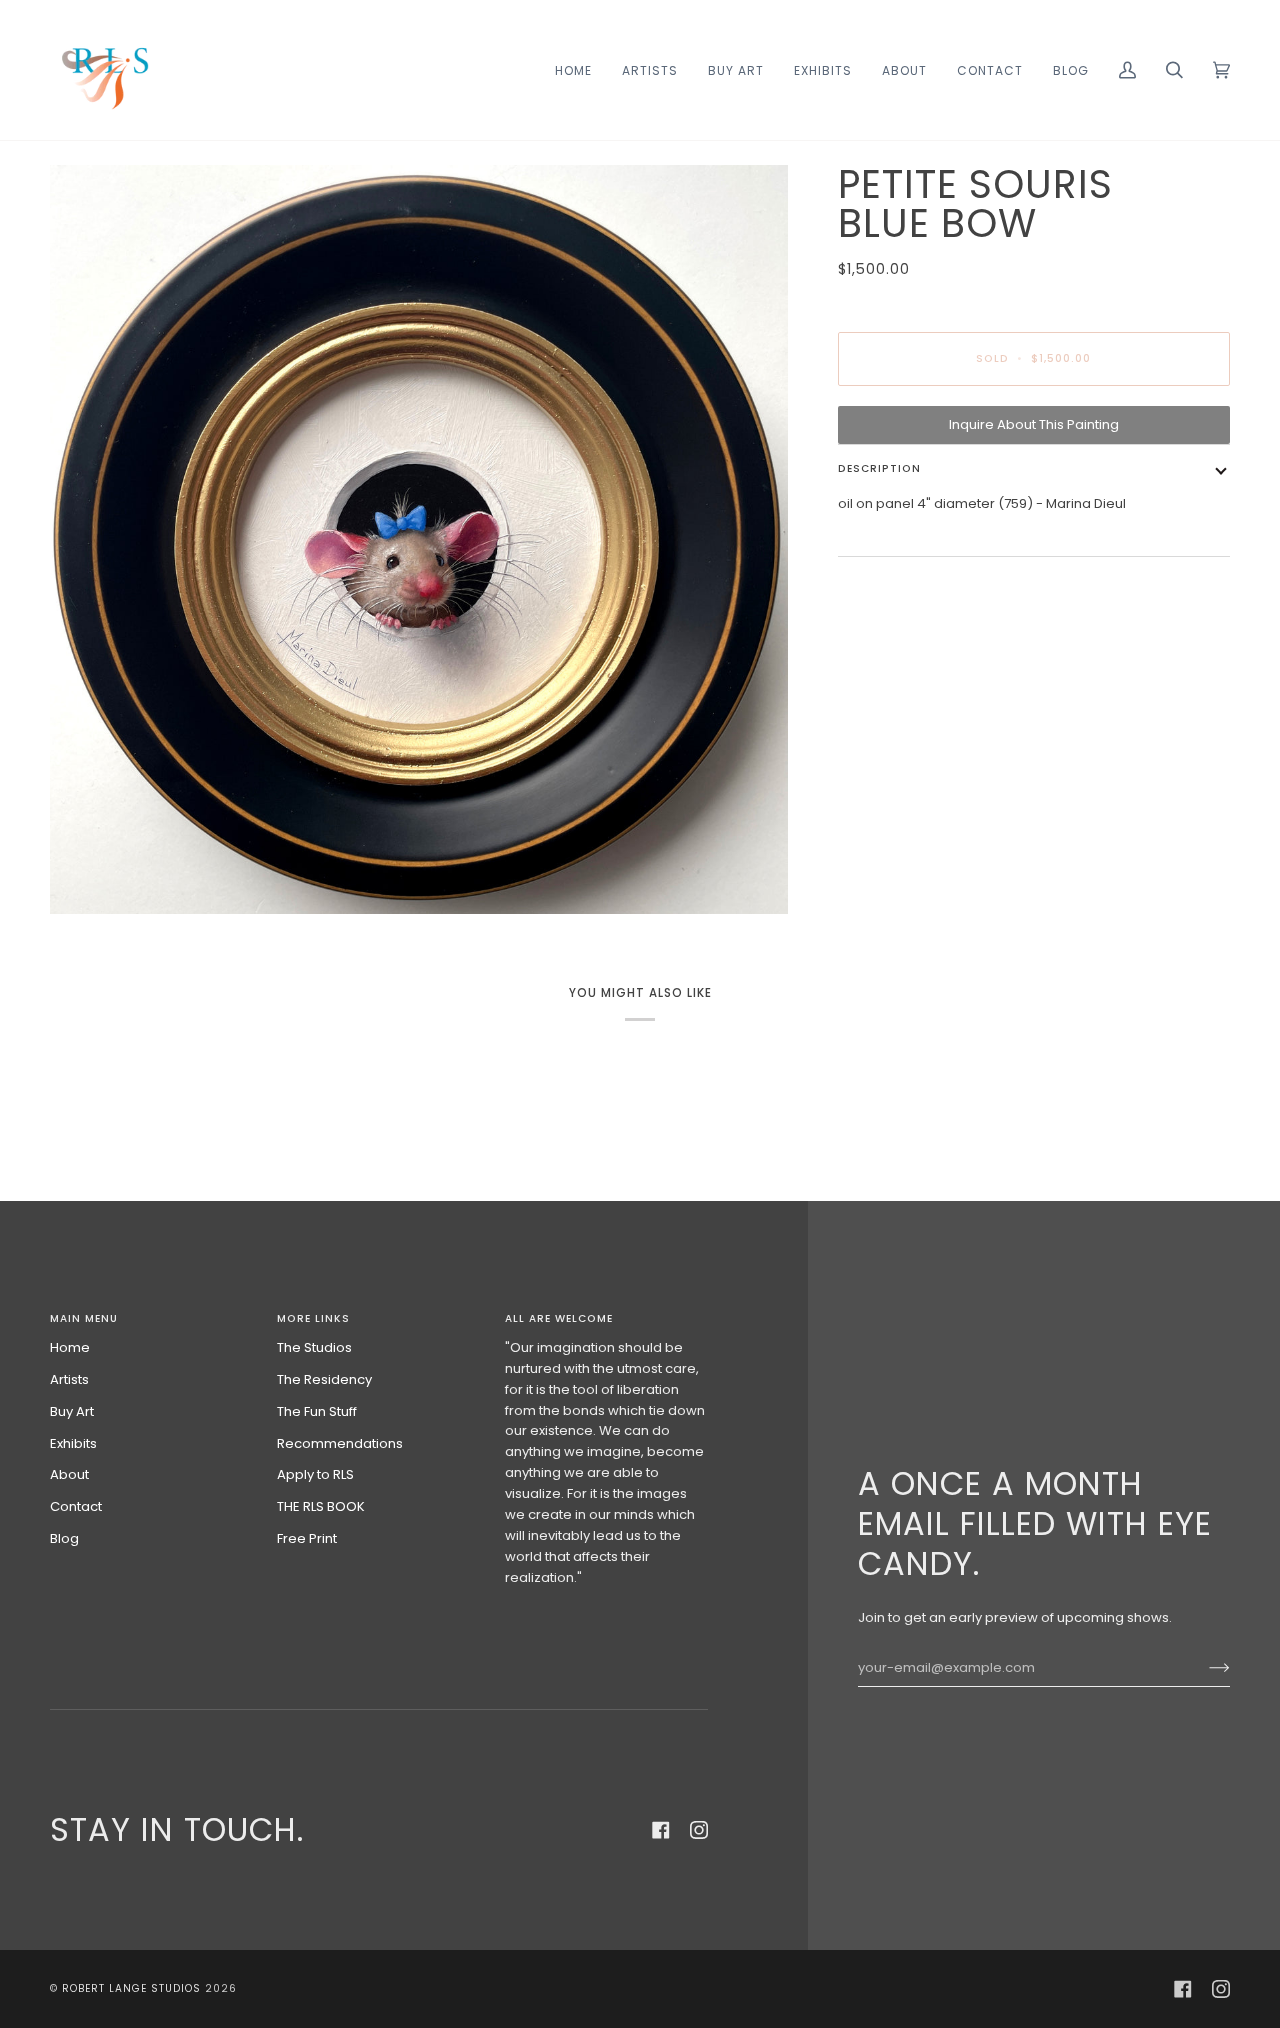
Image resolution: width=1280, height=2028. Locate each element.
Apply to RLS (315, 1474)
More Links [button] (313, 1318)
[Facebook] (661, 1830)
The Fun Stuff (317, 1411)
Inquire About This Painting (1034, 424)
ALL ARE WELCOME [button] (559, 1318)
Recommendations (340, 1443)
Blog (64, 1538)
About (69, 1474)
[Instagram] (699, 1830)
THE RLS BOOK (321, 1506)
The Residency (324, 1379)
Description (879, 468)
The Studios (314, 1347)
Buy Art (72, 1411)
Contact (76, 1506)
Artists (69, 1379)
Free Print (307, 1538)
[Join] (1203, 1668)
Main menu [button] (84, 1318)
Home (70, 1347)
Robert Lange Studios (131, 1988)
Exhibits (73, 1443)
